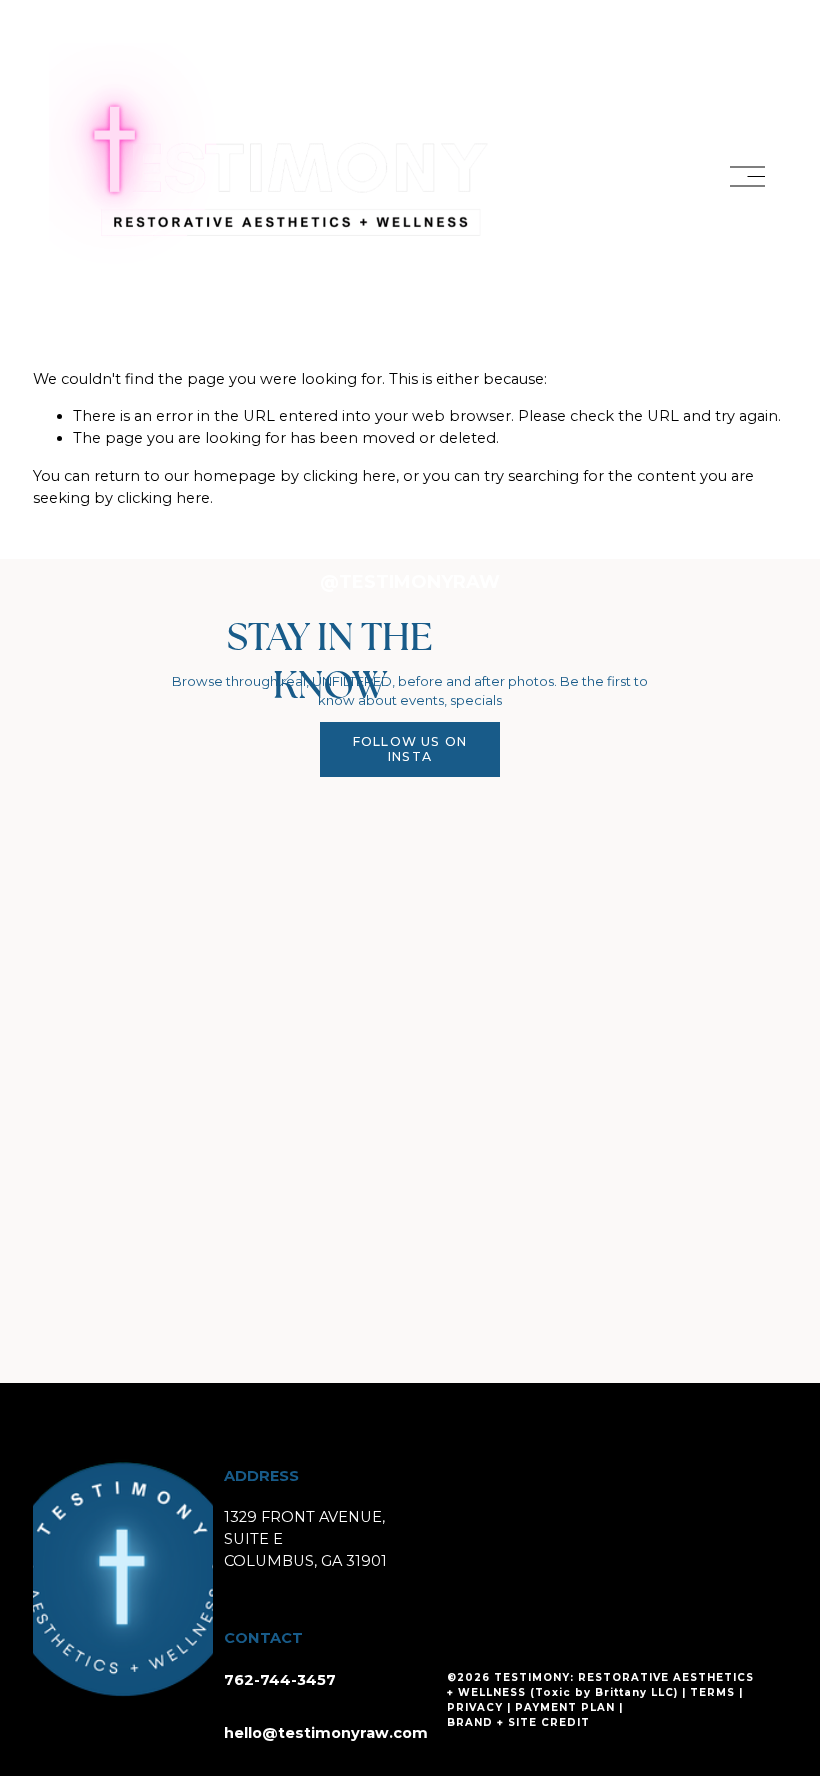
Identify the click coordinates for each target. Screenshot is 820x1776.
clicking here (349, 476)
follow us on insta (410, 749)
